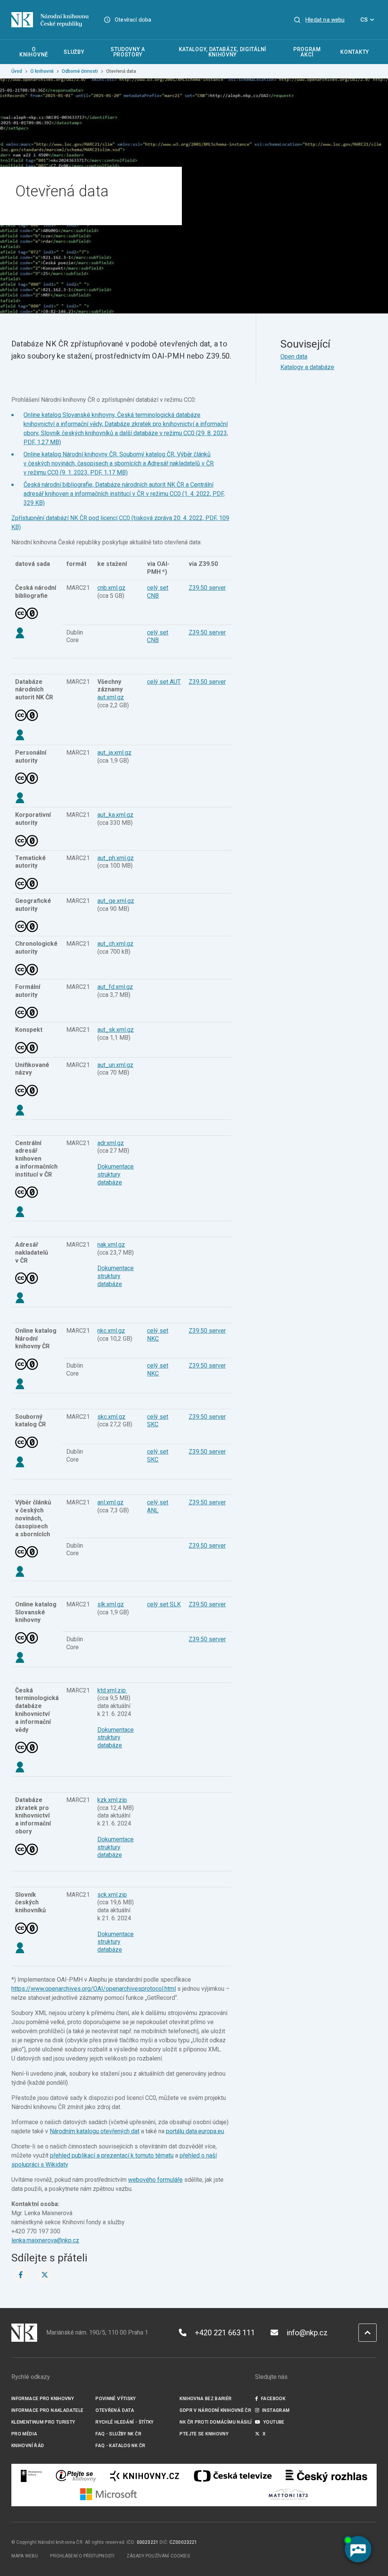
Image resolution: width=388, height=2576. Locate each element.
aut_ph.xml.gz (116, 858)
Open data (294, 356)
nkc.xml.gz (111, 1331)
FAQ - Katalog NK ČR (120, 2446)
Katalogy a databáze (307, 367)
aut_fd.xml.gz (115, 987)
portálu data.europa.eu (195, 2131)
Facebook (273, 2399)
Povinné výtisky (116, 2399)
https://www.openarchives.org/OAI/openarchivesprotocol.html (94, 1989)
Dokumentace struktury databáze (116, 1174)
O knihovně (42, 71)
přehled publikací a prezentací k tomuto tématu (112, 2155)
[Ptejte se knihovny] (76, 2476)
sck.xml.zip (112, 1895)
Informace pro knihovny (43, 2399)
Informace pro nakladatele (47, 2410)
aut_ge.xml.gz (116, 901)
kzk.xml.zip (112, 1800)
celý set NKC (158, 1369)
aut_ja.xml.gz (114, 753)
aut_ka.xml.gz (115, 815)
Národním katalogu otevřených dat (95, 2131)
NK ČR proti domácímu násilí (216, 2422)
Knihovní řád (28, 2446)
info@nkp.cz (307, 2333)
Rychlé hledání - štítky (125, 2422)
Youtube (274, 2422)
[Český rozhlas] (326, 2476)
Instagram (276, 2410)
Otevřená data (115, 2410)
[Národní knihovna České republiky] (50, 20)
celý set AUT (164, 682)
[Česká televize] (233, 2476)
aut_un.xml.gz (115, 1065)
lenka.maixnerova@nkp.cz (45, 2240)
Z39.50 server (207, 588)
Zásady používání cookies (158, 2556)
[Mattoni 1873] (288, 2494)
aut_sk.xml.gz (116, 1030)
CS (364, 20)
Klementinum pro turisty (43, 2422)
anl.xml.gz (110, 1502)
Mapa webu (25, 2556)
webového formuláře (155, 2180)
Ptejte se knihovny (204, 2434)
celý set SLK (164, 1604)
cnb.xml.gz (111, 588)
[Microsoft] (109, 2494)
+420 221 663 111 (225, 2333)
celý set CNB (158, 592)
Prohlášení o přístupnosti (82, 2556)
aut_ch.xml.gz (115, 944)
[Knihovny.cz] (144, 2476)
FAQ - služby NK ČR (118, 2434)
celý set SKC (158, 1421)
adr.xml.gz (111, 1143)
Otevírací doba (133, 20)
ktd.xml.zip (112, 1690)
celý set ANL (158, 1506)
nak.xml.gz (111, 1245)
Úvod (17, 71)
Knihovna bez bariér (206, 2399)
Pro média (24, 2434)
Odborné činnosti (80, 71)
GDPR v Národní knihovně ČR (215, 2410)
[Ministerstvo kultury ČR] (32, 2476)
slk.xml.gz (111, 1604)
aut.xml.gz (111, 697)
